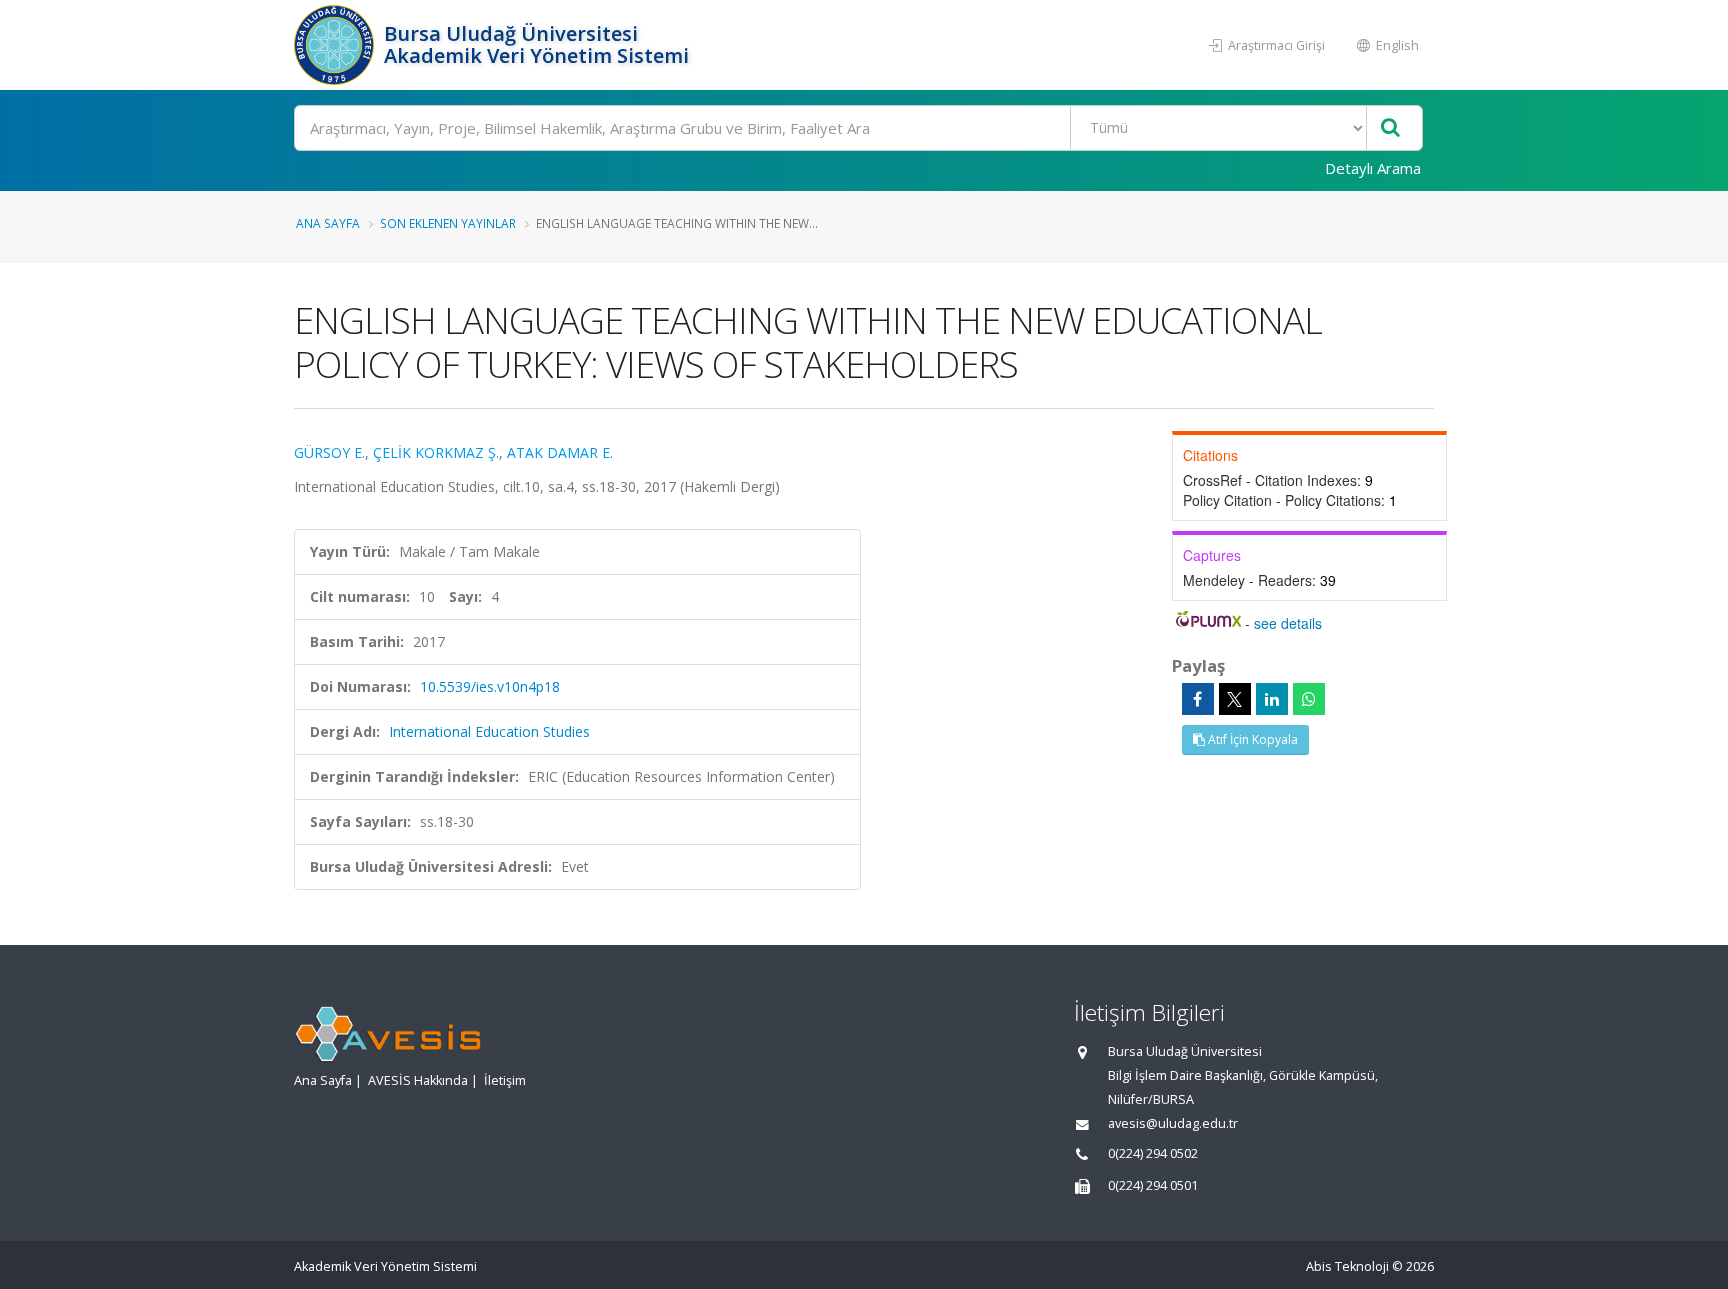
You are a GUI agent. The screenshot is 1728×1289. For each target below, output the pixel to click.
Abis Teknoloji (1347, 1266)
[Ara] (1390, 128)
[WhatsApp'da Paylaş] (1309, 699)
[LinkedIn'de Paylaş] (1272, 699)
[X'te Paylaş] (1235, 699)
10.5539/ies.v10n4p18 (490, 686)
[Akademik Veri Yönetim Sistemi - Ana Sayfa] (336, 45)
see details (1288, 623)
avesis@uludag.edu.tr (1173, 1123)
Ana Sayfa (328, 223)
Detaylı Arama (1373, 168)
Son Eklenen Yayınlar (448, 223)
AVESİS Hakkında (418, 1080)
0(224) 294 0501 (1153, 1185)
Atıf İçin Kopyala (1251, 739)
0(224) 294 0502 (1153, 1153)
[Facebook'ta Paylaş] (1198, 699)
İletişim (505, 1080)
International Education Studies (489, 731)
